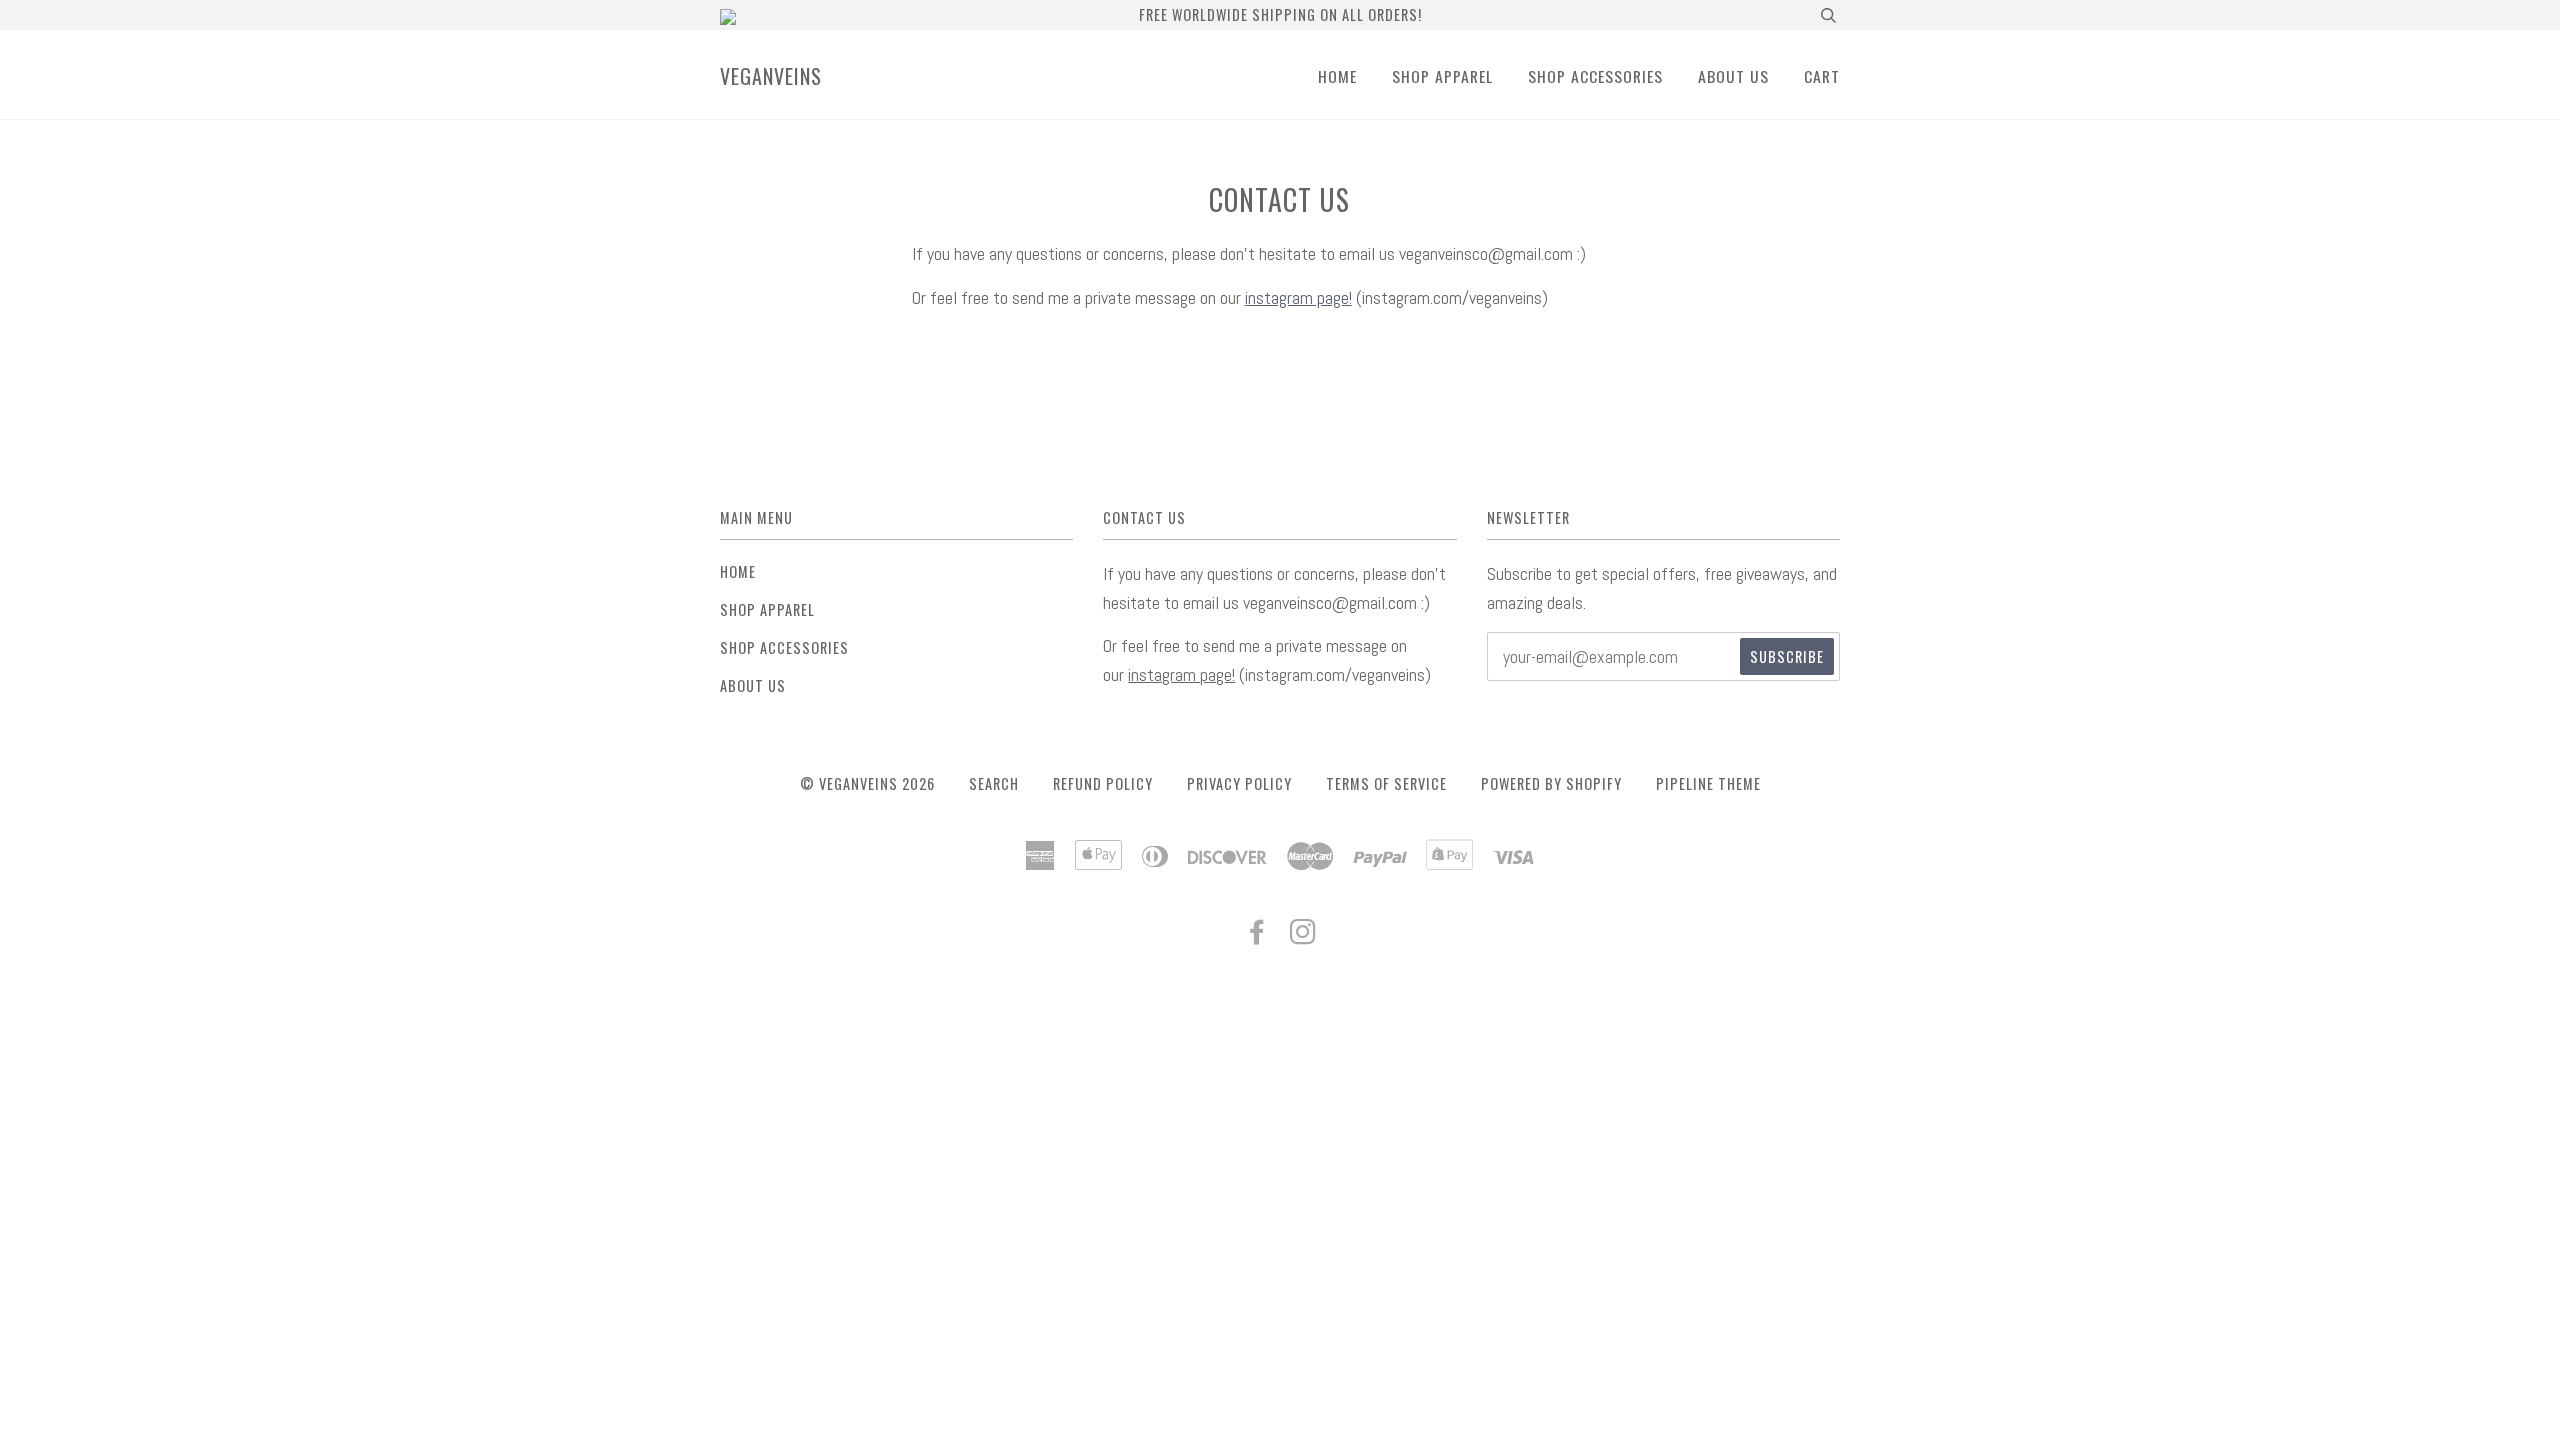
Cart (1822, 76)
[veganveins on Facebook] (1257, 935)
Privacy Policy (1239, 783)
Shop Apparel (1442, 76)
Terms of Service (1386, 783)
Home (1337, 76)
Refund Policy (1103, 783)
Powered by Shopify (1551, 783)
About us (1733, 76)
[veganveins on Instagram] (1303, 935)
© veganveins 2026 (867, 783)
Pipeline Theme (1708, 783)
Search (994, 783)
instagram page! (1298, 297)
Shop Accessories (1595, 76)
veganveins (771, 76)
